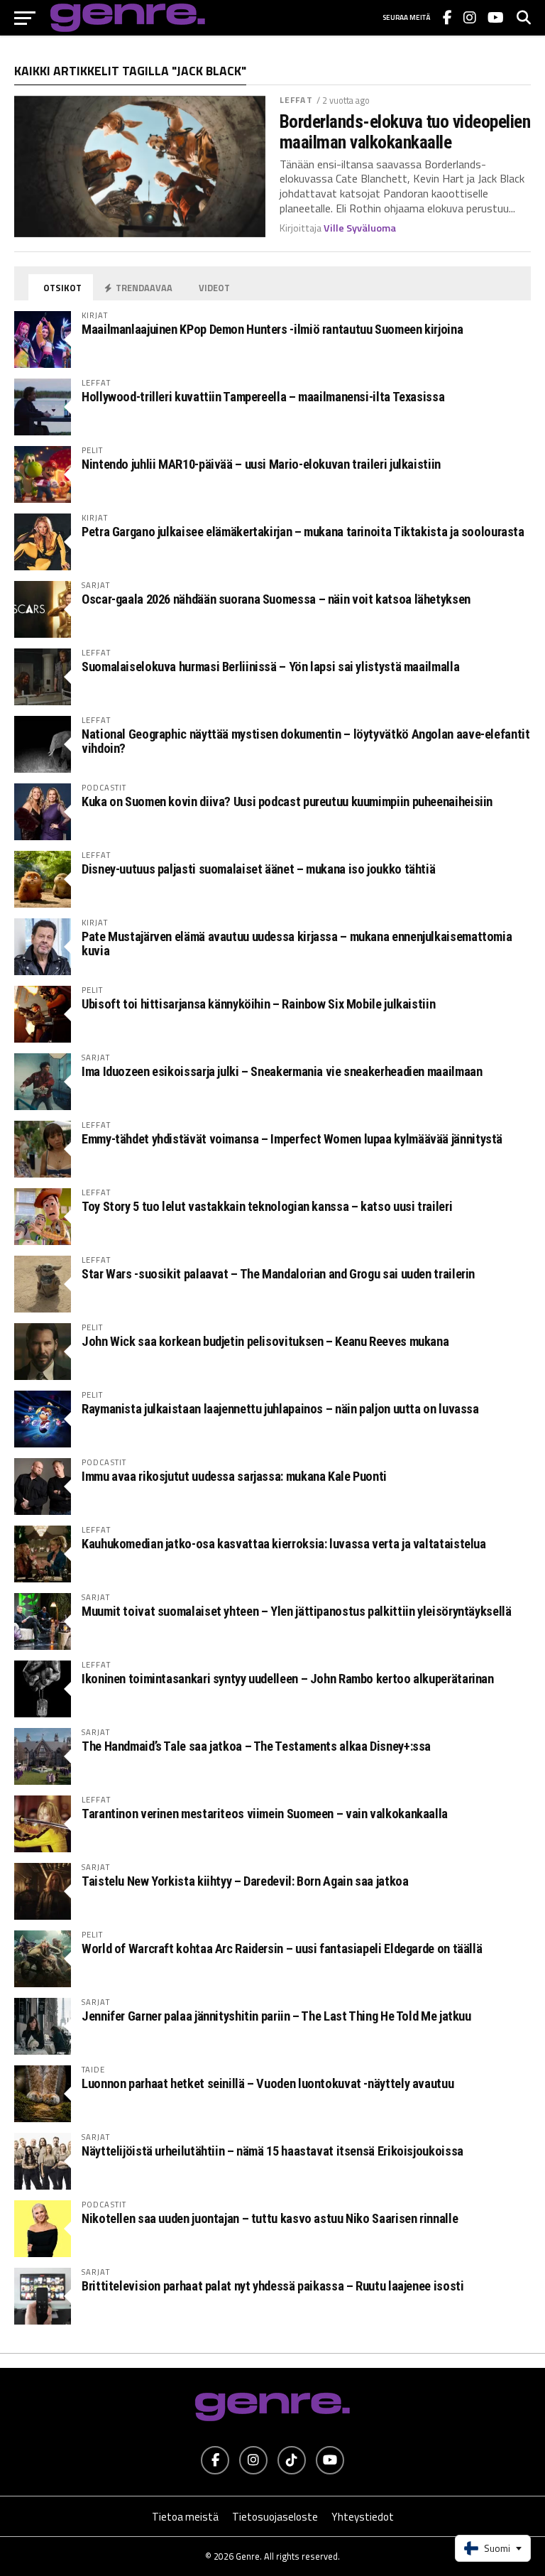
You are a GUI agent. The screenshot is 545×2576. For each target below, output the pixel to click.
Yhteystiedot (363, 2517)
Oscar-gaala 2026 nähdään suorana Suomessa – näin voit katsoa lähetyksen (276, 599)
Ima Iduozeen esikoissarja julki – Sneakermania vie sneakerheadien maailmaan (282, 1071)
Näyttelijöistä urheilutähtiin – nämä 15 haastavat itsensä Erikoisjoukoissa (272, 2151)
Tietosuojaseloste (275, 2517)
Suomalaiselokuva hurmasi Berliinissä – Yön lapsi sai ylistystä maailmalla (270, 667)
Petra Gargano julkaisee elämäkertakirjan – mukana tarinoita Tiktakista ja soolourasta (303, 532)
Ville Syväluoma (360, 228)
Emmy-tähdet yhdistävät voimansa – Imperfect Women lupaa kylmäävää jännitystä (292, 1139)
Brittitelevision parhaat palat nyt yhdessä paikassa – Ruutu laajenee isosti (272, 2286)
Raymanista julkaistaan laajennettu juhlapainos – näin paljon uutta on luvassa (280, 1409)
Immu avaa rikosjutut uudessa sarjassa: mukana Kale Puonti (234, 1476)
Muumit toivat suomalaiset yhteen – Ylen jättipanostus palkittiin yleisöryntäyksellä (296, 1611)
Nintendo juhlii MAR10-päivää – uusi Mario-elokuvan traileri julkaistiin (261, 464)
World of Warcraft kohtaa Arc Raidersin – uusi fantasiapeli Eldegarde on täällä (282, 1949)
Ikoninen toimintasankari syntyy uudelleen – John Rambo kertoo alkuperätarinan (288, 1679)
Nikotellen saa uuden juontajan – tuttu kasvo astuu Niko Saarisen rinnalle (270, 2218)
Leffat (296, 100)
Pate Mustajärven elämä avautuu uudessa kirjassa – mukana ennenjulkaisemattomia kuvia (297, 944)
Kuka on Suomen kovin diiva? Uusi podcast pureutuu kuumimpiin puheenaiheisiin (287, 801)
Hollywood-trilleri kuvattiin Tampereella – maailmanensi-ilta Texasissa (263, 397)
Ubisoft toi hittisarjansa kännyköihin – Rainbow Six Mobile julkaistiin (258, 1004)
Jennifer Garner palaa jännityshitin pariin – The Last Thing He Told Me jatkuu (276, 2016)
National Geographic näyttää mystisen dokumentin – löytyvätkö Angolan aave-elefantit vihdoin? (305, 741)
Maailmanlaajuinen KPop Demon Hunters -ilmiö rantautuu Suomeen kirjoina (272, 329)
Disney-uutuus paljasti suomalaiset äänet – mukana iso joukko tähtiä (258, 869)
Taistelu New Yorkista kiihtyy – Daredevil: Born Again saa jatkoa (245, 1881)
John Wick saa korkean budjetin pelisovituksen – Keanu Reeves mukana (265, 1341)
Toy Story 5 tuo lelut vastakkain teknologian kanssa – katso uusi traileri (267, 1206)
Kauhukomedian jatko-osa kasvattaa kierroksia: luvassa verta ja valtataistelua (284, 1544)
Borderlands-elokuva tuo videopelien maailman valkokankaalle (405, 131)
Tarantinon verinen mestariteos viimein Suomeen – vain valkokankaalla (265, 1814)
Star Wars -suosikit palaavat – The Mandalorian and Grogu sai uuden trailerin (278, 1274)
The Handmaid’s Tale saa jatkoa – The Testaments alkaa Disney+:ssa (256, 1746)
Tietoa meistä (185, 2517)
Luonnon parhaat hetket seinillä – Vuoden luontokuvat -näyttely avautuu (268, 2083)
